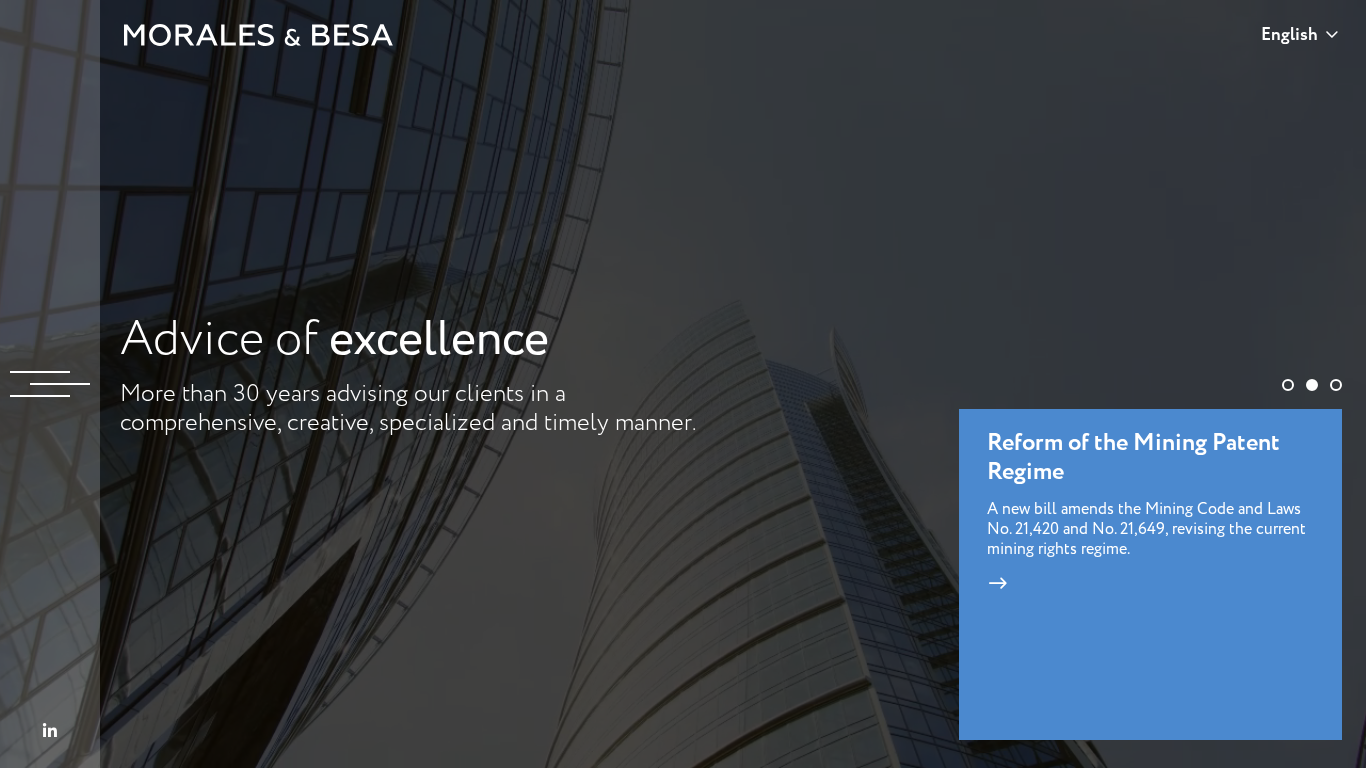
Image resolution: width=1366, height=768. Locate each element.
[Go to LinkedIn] (50, 732)
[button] (1288, 385)
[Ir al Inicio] (259, 35)
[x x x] (50, 384)
